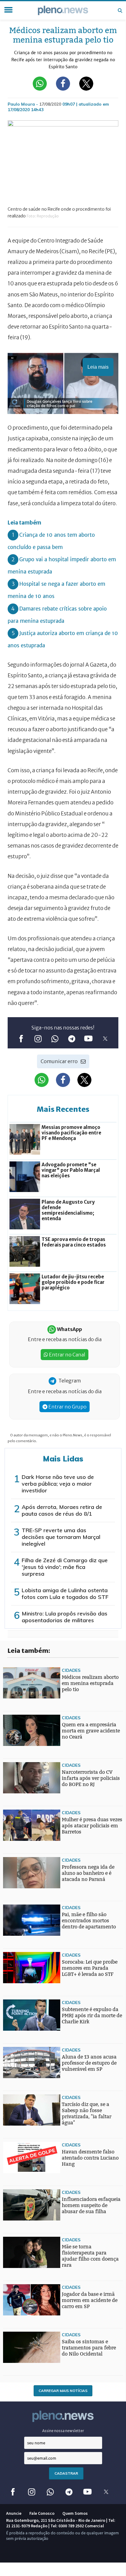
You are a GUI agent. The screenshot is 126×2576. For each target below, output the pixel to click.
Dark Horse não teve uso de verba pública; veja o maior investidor (58, 1484)
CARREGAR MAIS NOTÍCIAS (63, 2391)
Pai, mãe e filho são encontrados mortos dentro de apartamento (89, 1921)
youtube (88, 1038)
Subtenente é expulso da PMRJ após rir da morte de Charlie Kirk (92, 2016)
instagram (38, 1038)
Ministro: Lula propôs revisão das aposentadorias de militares (65, 1617)
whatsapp (55, 1038)
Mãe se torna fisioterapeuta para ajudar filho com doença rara (90, 2256)
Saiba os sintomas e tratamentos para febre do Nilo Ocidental (89, 2348)
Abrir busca (120, 10)
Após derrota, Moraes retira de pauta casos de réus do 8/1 (62, 1510)
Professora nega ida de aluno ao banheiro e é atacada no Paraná (88, 1873)
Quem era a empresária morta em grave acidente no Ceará (91, 1731)
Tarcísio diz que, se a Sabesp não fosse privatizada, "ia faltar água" (87, 2113)
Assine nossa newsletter (63, 2431)
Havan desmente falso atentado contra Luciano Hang (90, 2158)
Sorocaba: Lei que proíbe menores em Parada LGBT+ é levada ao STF (90, 1968)
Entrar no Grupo (67, 1407)
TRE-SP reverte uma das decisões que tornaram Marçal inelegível (61, 1537)
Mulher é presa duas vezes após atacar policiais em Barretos (92, 1826)
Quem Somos (75, 2513)
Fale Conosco (42, 2513)
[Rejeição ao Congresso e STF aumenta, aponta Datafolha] (15, 1958)
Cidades (71, 1670)
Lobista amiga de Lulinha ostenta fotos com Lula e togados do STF (65, 1594)
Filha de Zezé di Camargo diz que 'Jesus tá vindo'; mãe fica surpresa (65, 1567)
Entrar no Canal (67, 1355)
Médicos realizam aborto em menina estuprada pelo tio (90, 1683)
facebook (21, 1038)
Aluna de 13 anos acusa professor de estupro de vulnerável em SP (89, 2063)
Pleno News (63, 10)
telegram (71, 1038)
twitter (105, 1038)
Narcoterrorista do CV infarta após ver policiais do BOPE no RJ (91, 1778)
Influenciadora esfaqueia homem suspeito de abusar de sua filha (91, 2205)
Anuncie (14, 2513)
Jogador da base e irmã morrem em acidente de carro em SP (90, 2300)
